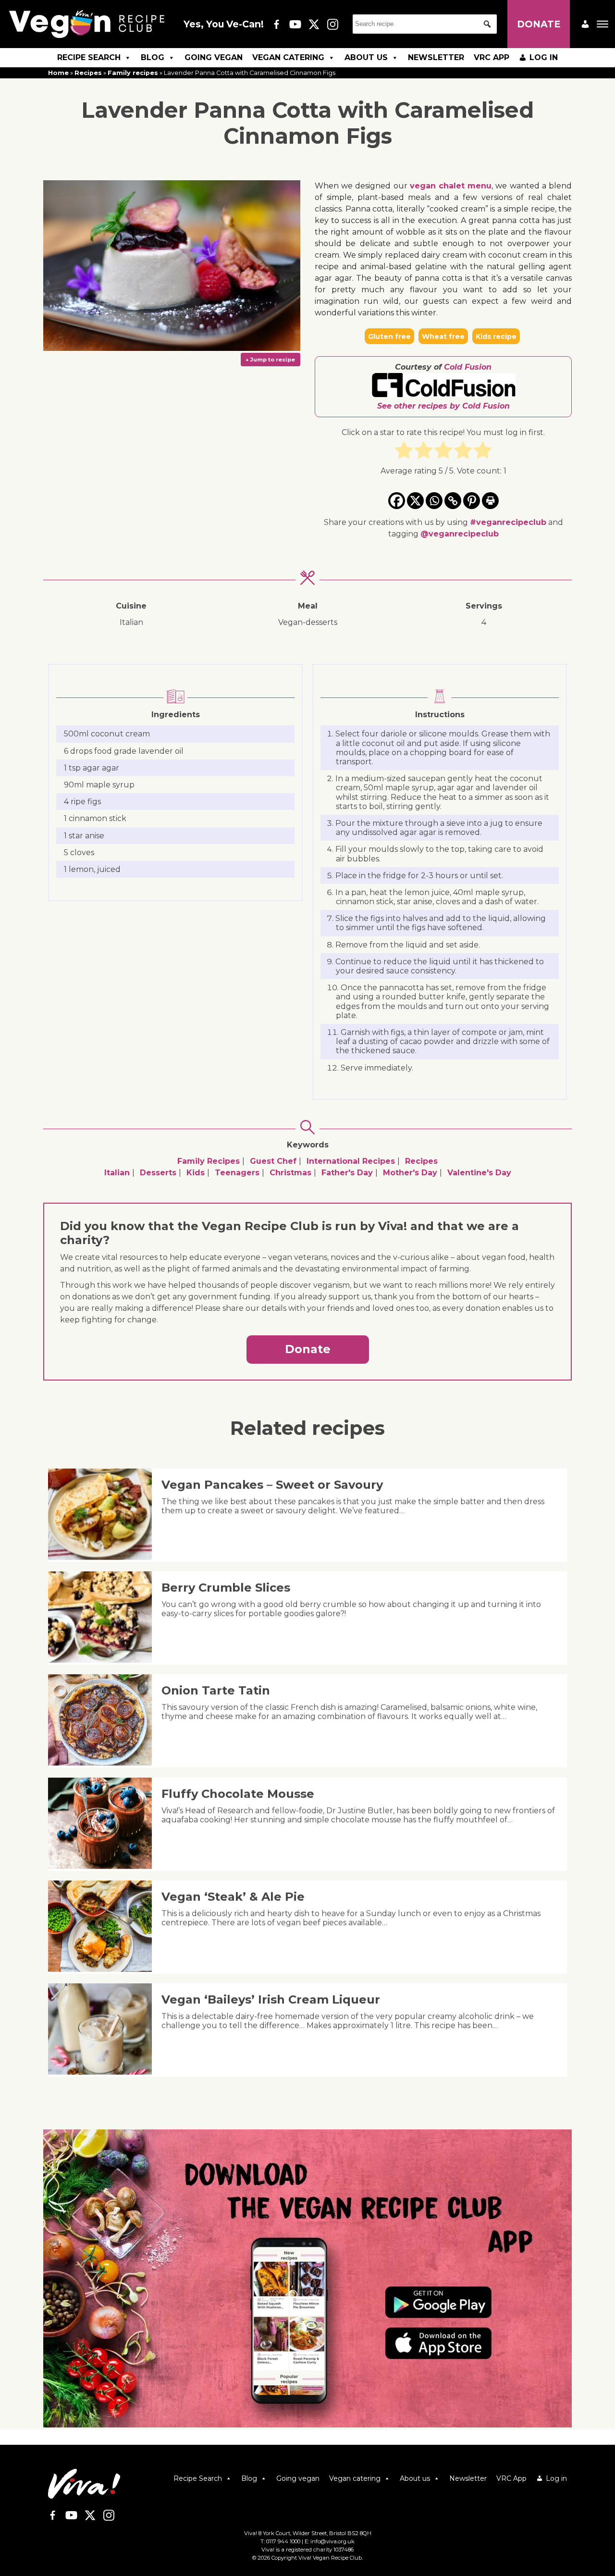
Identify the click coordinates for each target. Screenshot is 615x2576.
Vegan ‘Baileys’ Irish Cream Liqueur (271, 1999)
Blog (153, 57)
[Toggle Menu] (603, 24)
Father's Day (347, 1173)
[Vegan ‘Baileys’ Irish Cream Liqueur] (104, 2072)
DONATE (539, 24)
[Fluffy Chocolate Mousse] (104, 1866)
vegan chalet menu (451, 186)
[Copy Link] (453, 501)
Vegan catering (288, 57)
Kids (196, 1173)
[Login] (585, 24)
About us (366, 57)
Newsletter (436, 57)
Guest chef (273, 1161)
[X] (415, 501)
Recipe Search (89, 57)
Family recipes (133, 73)
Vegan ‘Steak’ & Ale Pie (233, 1897)
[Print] (490, 501)
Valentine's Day (479, 1173)
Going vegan (214, 57)
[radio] (404, 452)
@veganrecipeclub (460, 534)
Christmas (290, 1173)
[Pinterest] (472, 501)
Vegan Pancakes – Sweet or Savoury (272, 1485)
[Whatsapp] (434, 501)
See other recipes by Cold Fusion (443, 406)
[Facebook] (397, 501)
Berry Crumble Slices (226, 1587)
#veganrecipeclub (508, 522)
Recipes (88, 73)
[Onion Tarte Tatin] (104, 1763)
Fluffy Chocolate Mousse (238, 1794)
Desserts (158, 1173)
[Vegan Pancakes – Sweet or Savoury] (104, 1557)
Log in (544, 57)
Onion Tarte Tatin (216, 1690)
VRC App (492, 57)
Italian (117, 1173)
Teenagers (237, 1173)
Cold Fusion (468, 367)
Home (58, 73)
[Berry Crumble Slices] (104, 1660)
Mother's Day (410, 1173)
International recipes (351, 1161)
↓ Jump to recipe (270, 360)
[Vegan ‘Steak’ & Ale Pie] (104, 1969)
